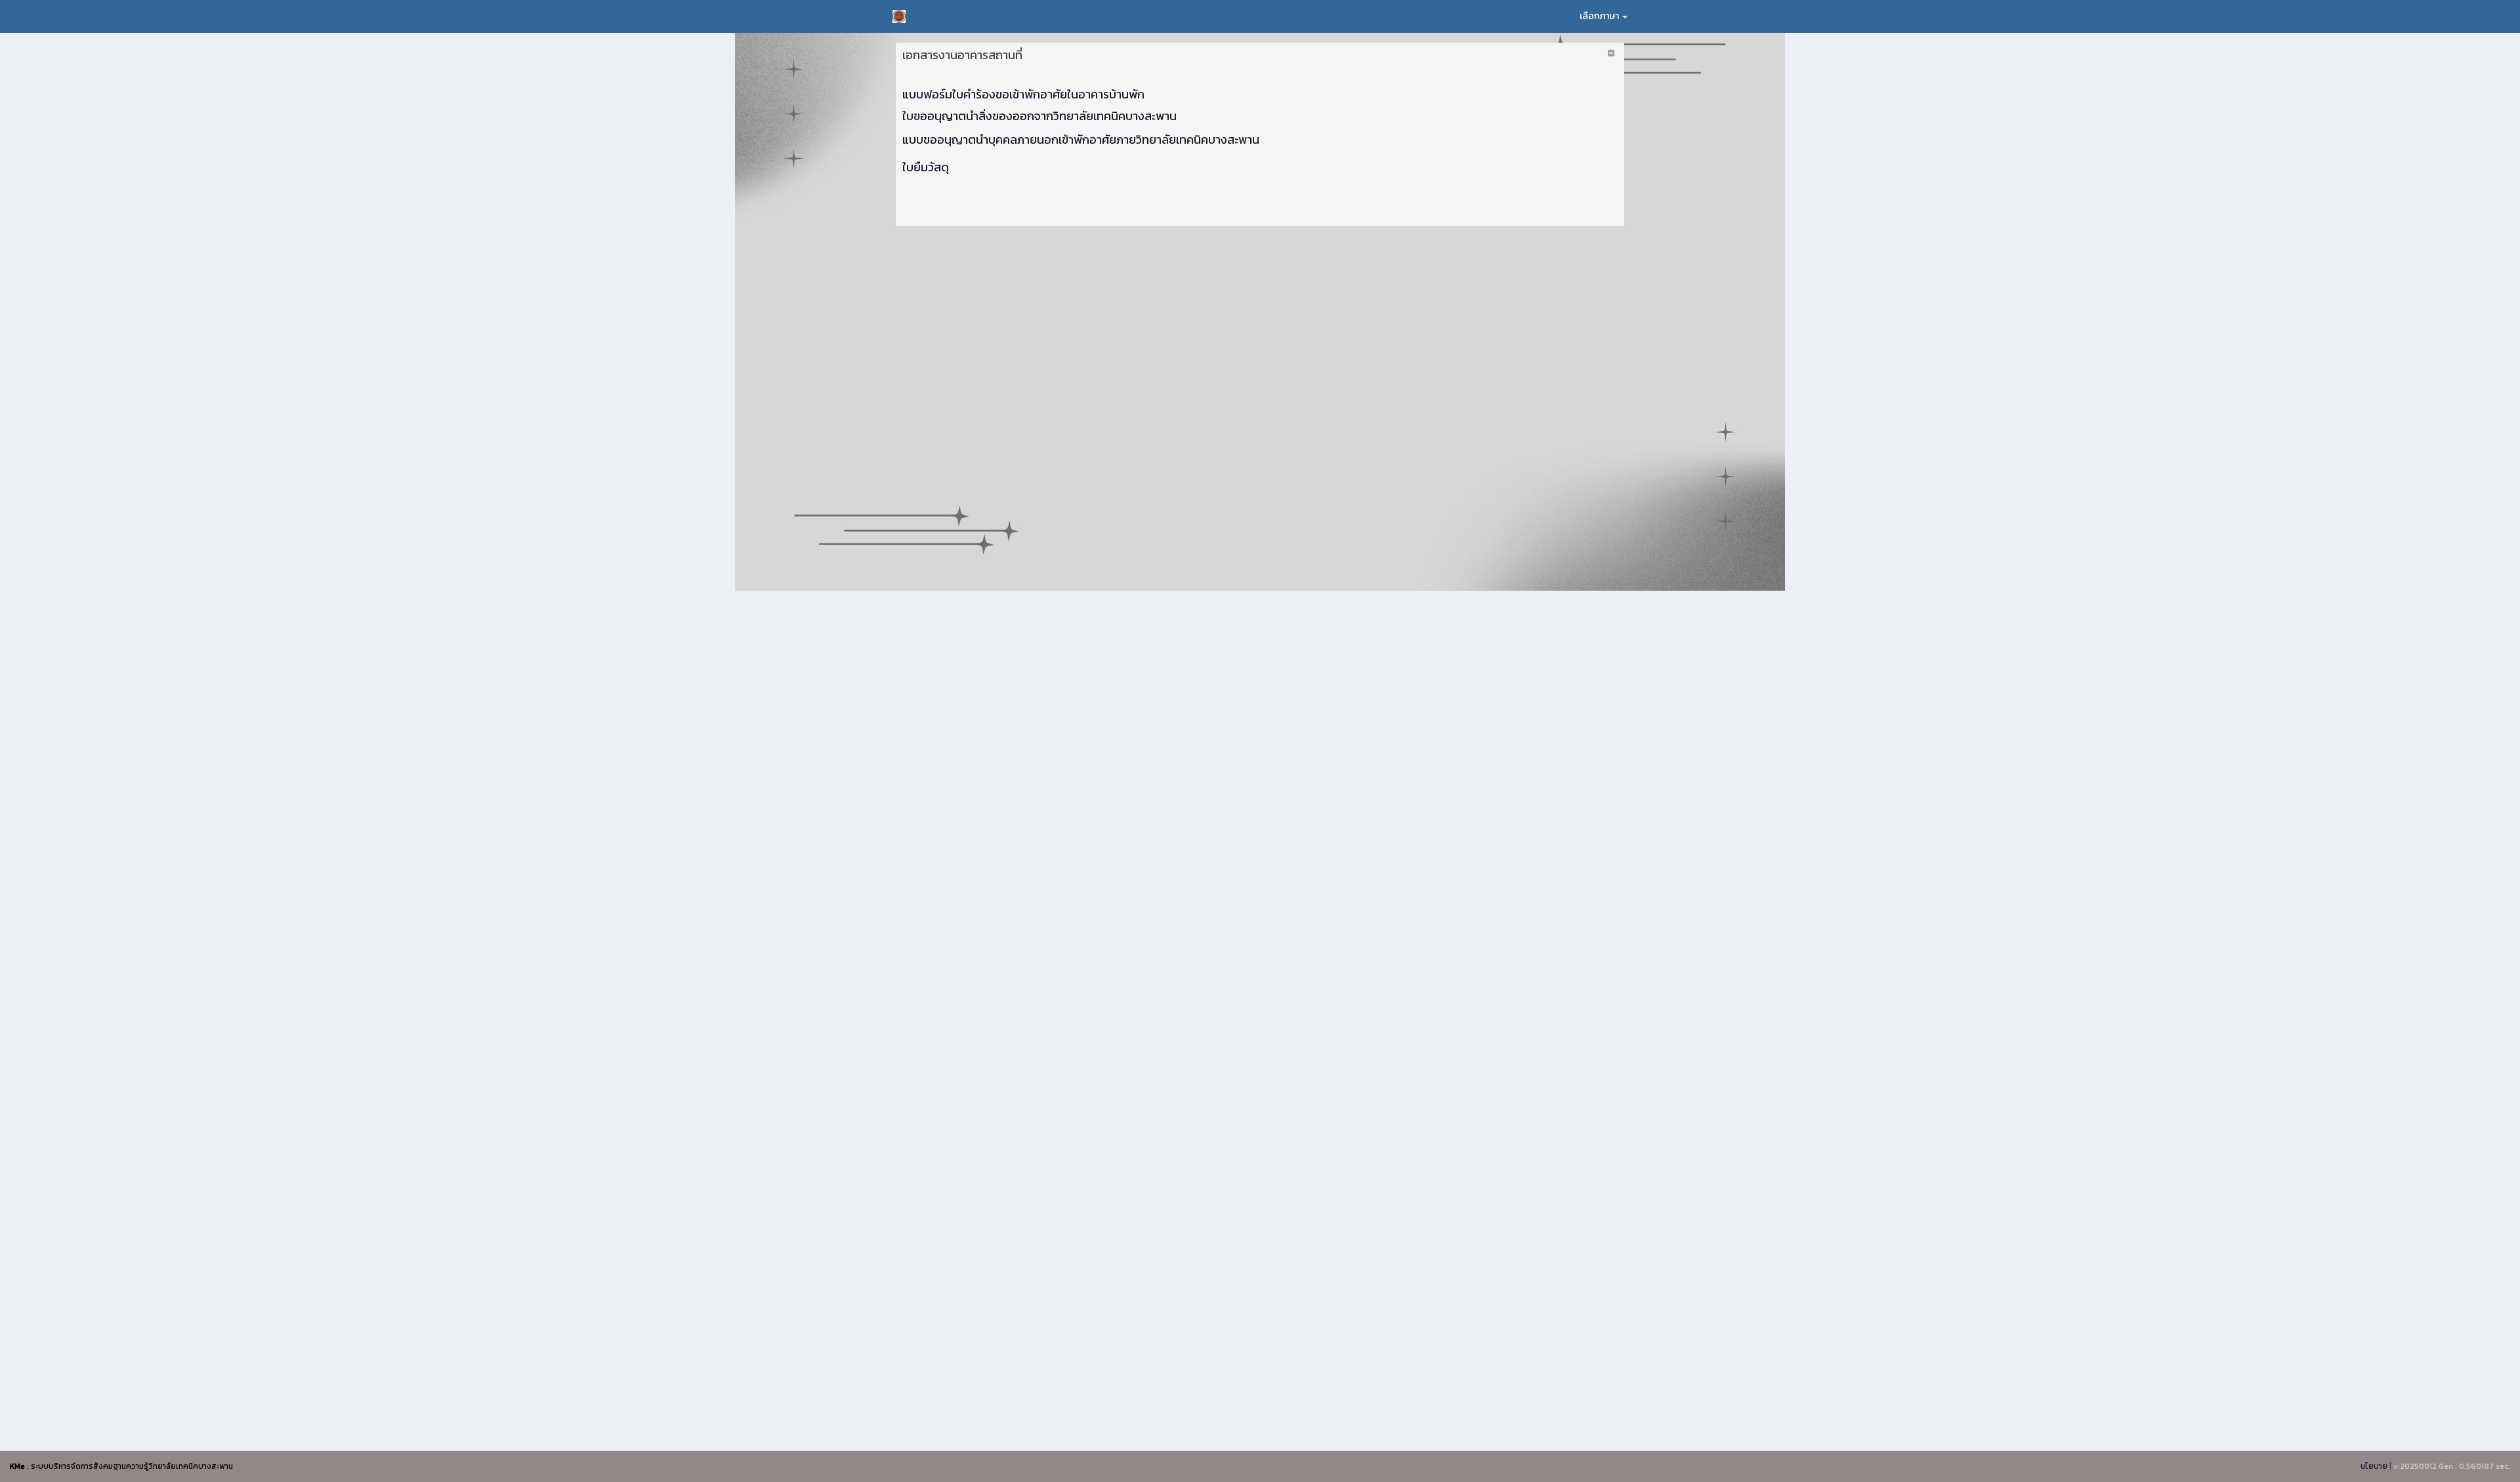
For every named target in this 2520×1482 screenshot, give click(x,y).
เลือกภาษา (1600, 16)
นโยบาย (2374, 1466)
